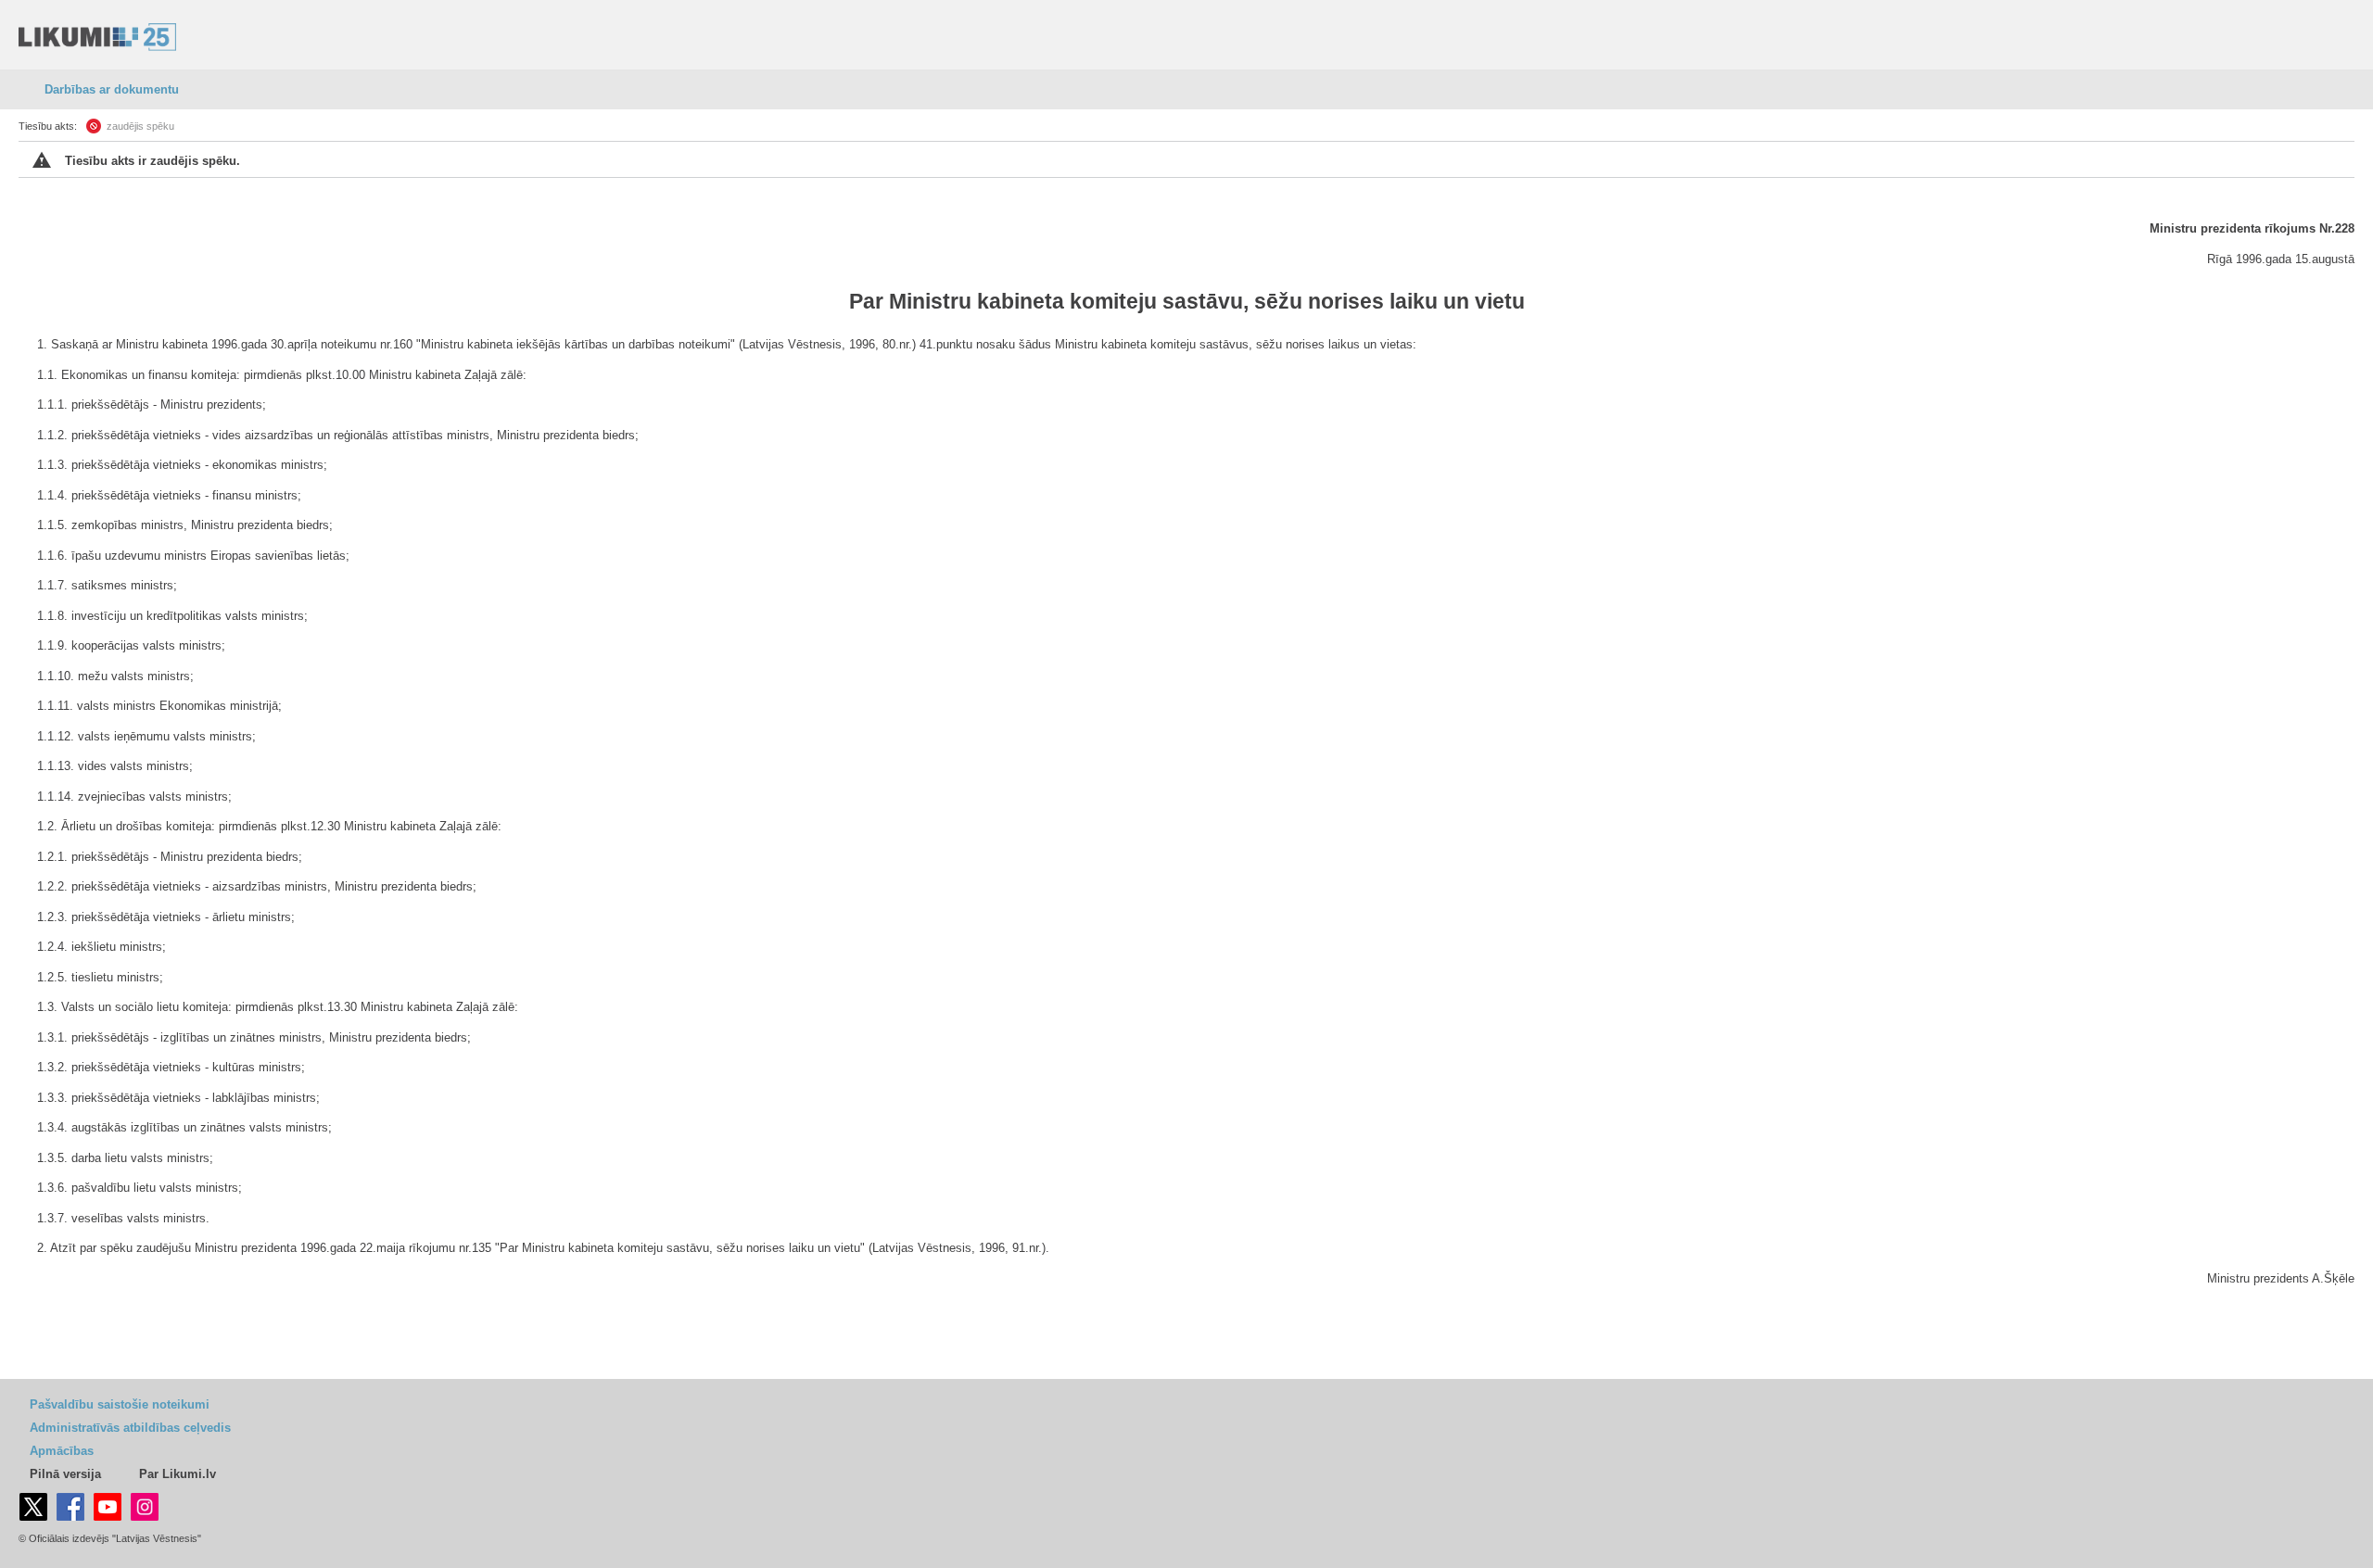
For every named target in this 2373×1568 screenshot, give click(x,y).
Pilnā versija (65, 1474)
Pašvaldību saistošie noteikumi (120, 1404)
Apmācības (62, 1451)
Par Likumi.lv (178, 1474)
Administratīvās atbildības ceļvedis (130, 1428)
